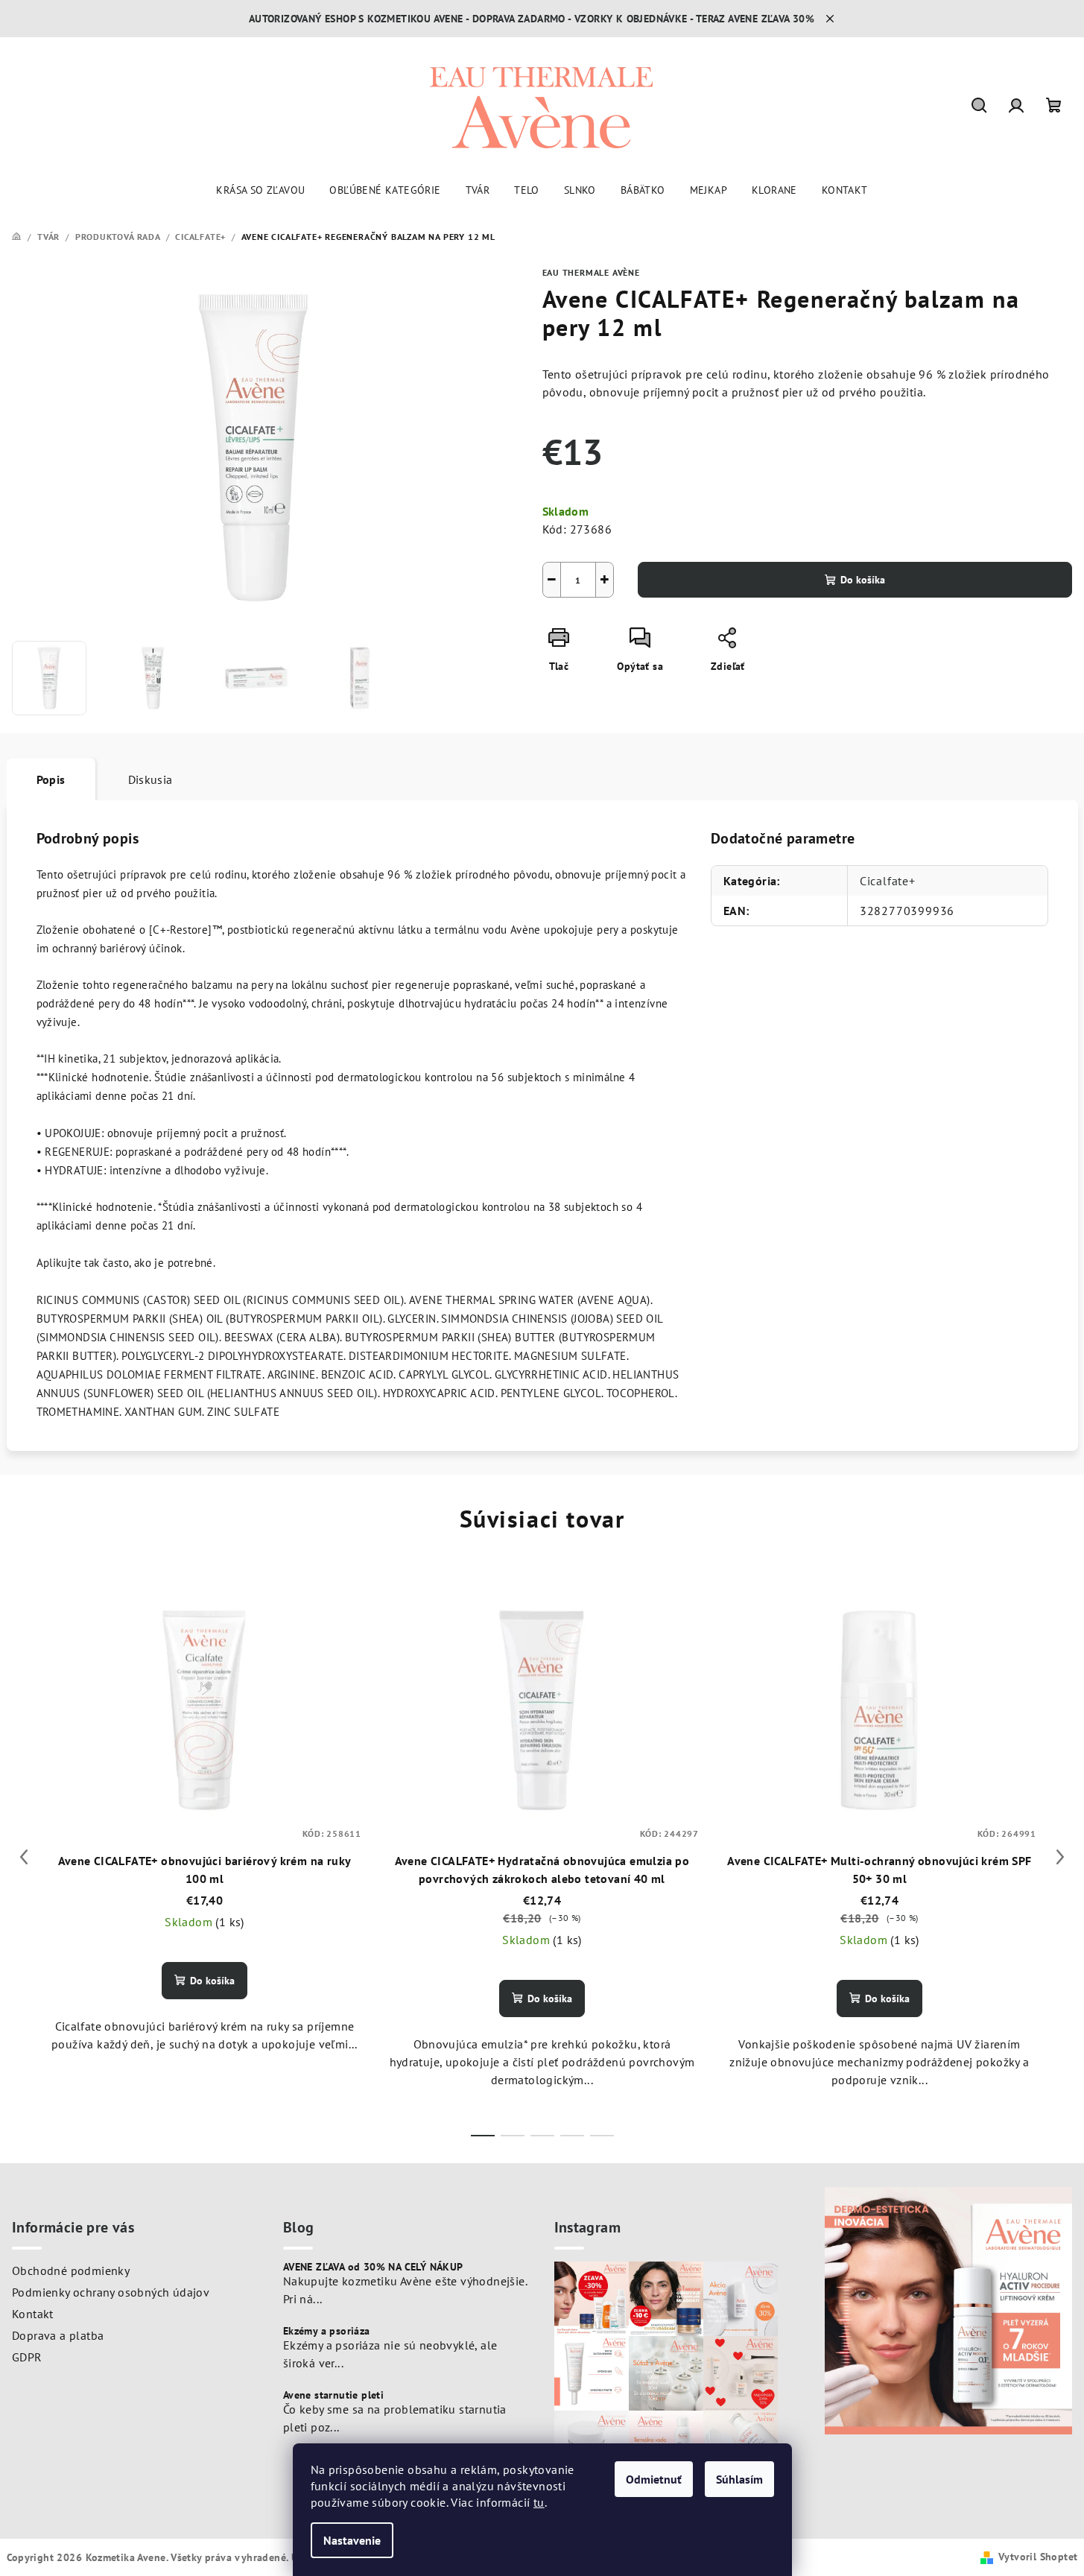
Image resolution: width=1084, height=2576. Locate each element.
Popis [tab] (51, 779)
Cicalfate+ (888, 881)
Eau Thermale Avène (591, 272)
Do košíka (863, 580)
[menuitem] (260, 190)
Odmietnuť (654, 2479)
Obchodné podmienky (71, 2270)
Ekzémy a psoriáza (327, 2331)
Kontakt (33, 2314)
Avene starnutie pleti (333, 2395)
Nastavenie (352, 2540)
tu (539, 2502)
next (1060, 1857)
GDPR (27, 2357)
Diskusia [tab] (150, 779)
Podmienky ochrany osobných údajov (111, 2292)
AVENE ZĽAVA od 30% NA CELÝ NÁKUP (373, 2267)
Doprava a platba (58, 2335)
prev (24, 1857)
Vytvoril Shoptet (1038, 2557)
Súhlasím (739, 2479)
